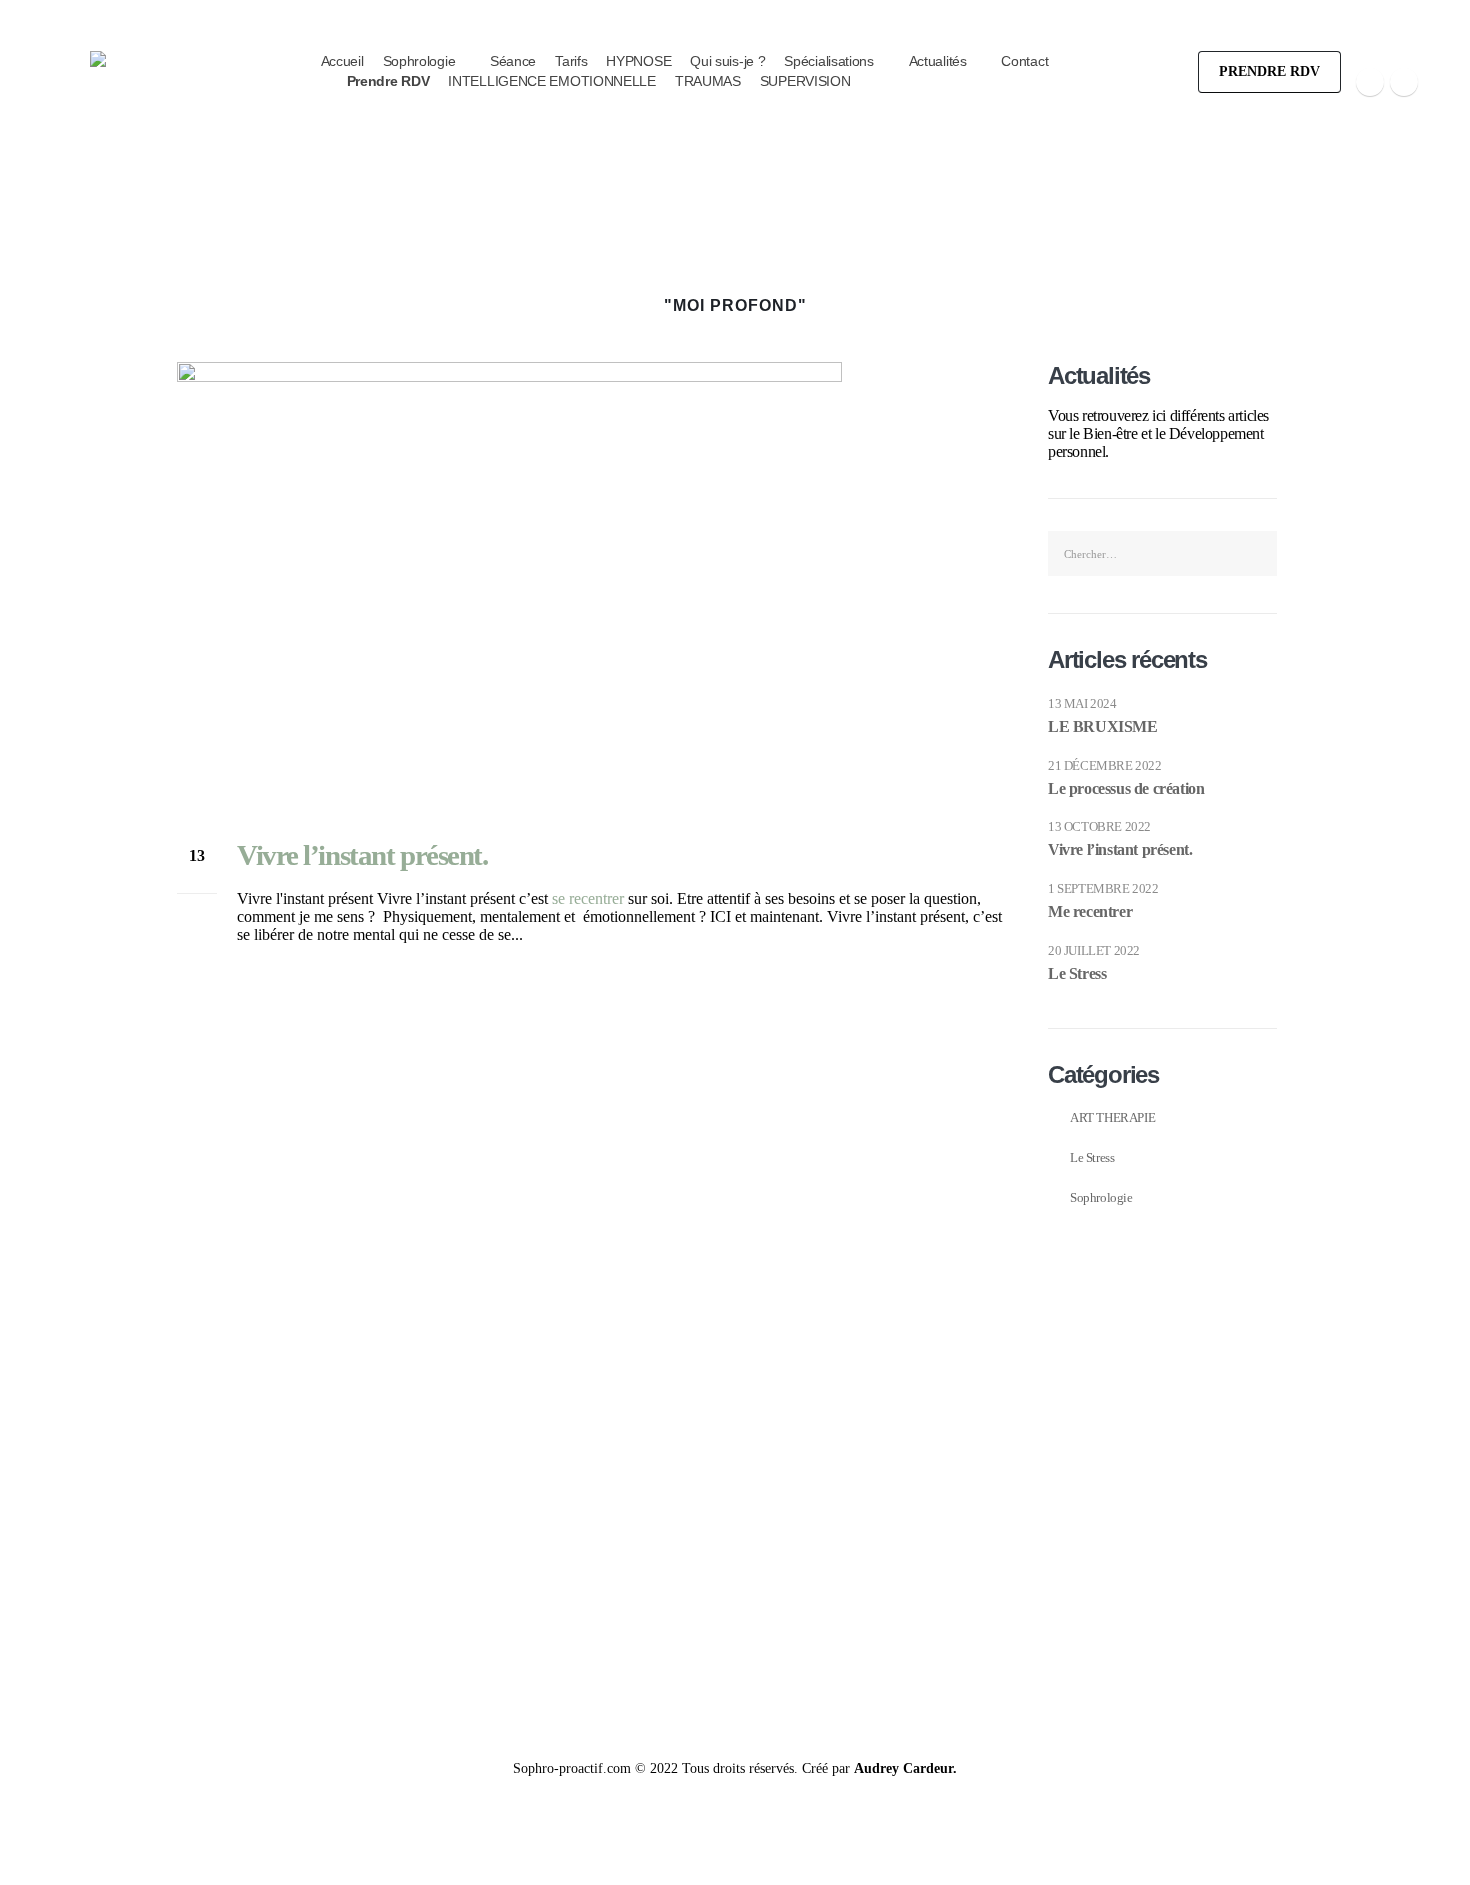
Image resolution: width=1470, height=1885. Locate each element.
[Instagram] (1404, 82)
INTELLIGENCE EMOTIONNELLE (552, 81)
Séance (513, 61)
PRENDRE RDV (1269, 71)
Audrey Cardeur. (905, 1768)
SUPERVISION (805, 81)
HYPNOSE (638, 61)
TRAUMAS (708, 81)
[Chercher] (1256, 553)
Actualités (938, 61)
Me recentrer (1090, 911)
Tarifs (571, 61)
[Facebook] (1370, 82)
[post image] (592, 584)
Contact (1024, 61)
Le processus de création (1126, 788)
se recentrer (588, 898)
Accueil (342, 61)
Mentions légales (1246, 1495)
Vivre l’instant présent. (362, 855)
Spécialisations (829, 61)
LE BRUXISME (1103, 726)
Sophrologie (419, 61)
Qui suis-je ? (727, 61)
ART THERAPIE (1112, 1118)
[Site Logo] (201, 142)
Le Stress (1077, 973)
